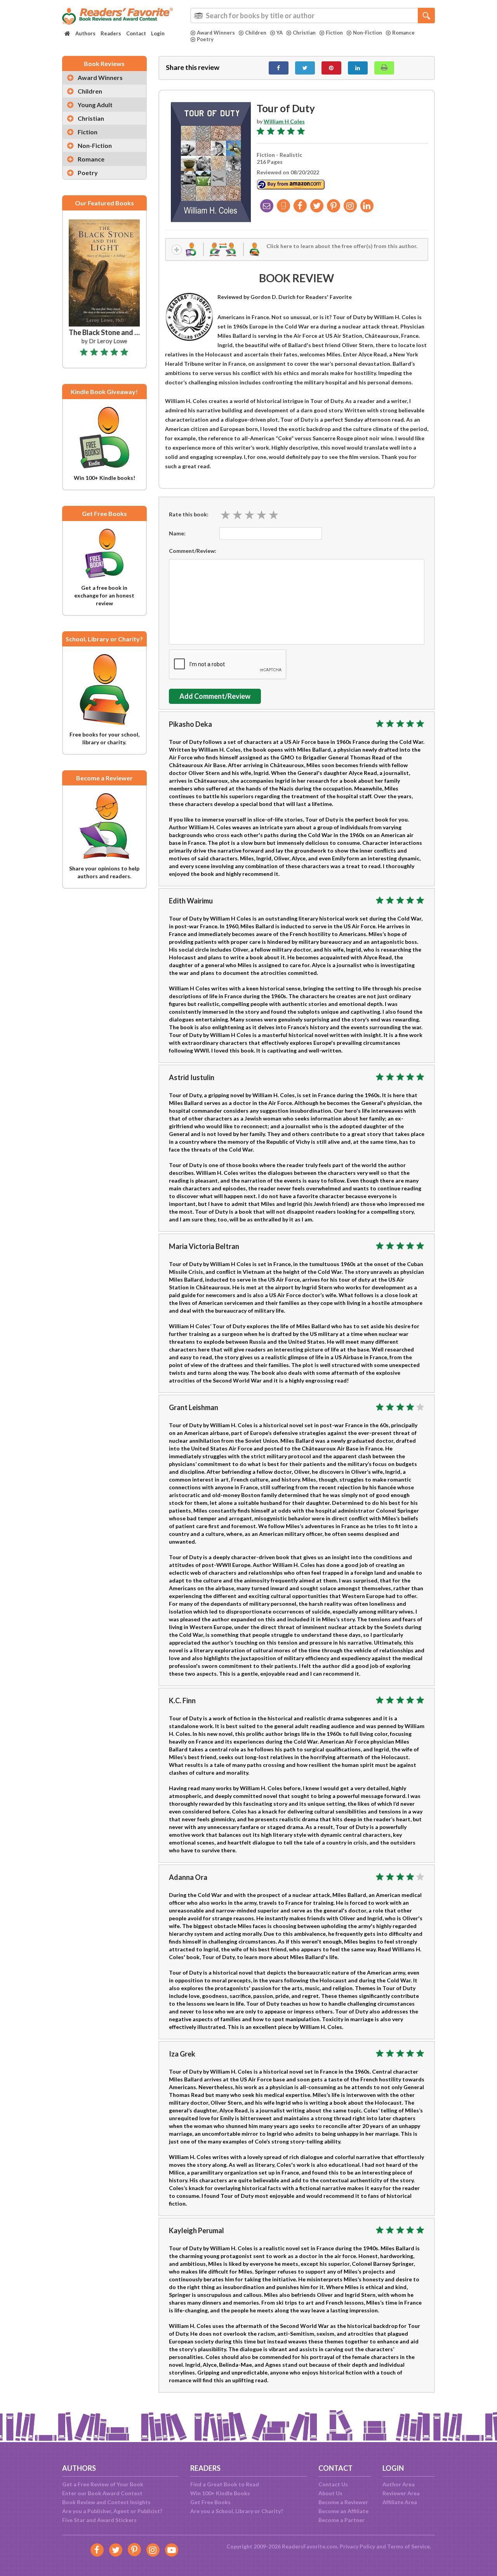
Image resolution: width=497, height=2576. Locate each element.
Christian (304, 33)
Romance (403, 33)
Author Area (399, 2484)
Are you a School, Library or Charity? (237, 2511)
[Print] (384, 68)
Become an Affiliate (343, 2511)
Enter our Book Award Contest (102, 2493)
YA (280, 33)
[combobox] (313, 16)
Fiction (334, 33)
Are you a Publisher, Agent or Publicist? (112, 2511)
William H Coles (284, 121)
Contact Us (333, 2484)
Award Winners (216, 33)
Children (256, 33)
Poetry (205, 39)
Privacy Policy (357, 2546)
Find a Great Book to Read (225, 2484)
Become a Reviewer (343, 2502)
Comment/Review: (193, 551)
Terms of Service (408, 2546)
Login (158, 33)
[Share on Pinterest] (331, 68)
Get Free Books (210, 2502)
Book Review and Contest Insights (106, 2502)
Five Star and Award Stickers (99, 2520)
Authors (85, 33)
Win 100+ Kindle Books (220, 2493)
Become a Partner (341, 2520)
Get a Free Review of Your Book (103, 2484)
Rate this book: (189, 514)
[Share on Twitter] (305, 68)
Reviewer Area (401, 2493)
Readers (111, 33)
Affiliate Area (400, 2502)
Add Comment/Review (215, 696)
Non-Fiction (368, 33)
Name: (177, 533)
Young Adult (95, 105)
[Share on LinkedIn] (358, 68)
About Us (330, 2493)
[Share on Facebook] (279, 68)
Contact (136, 33)
